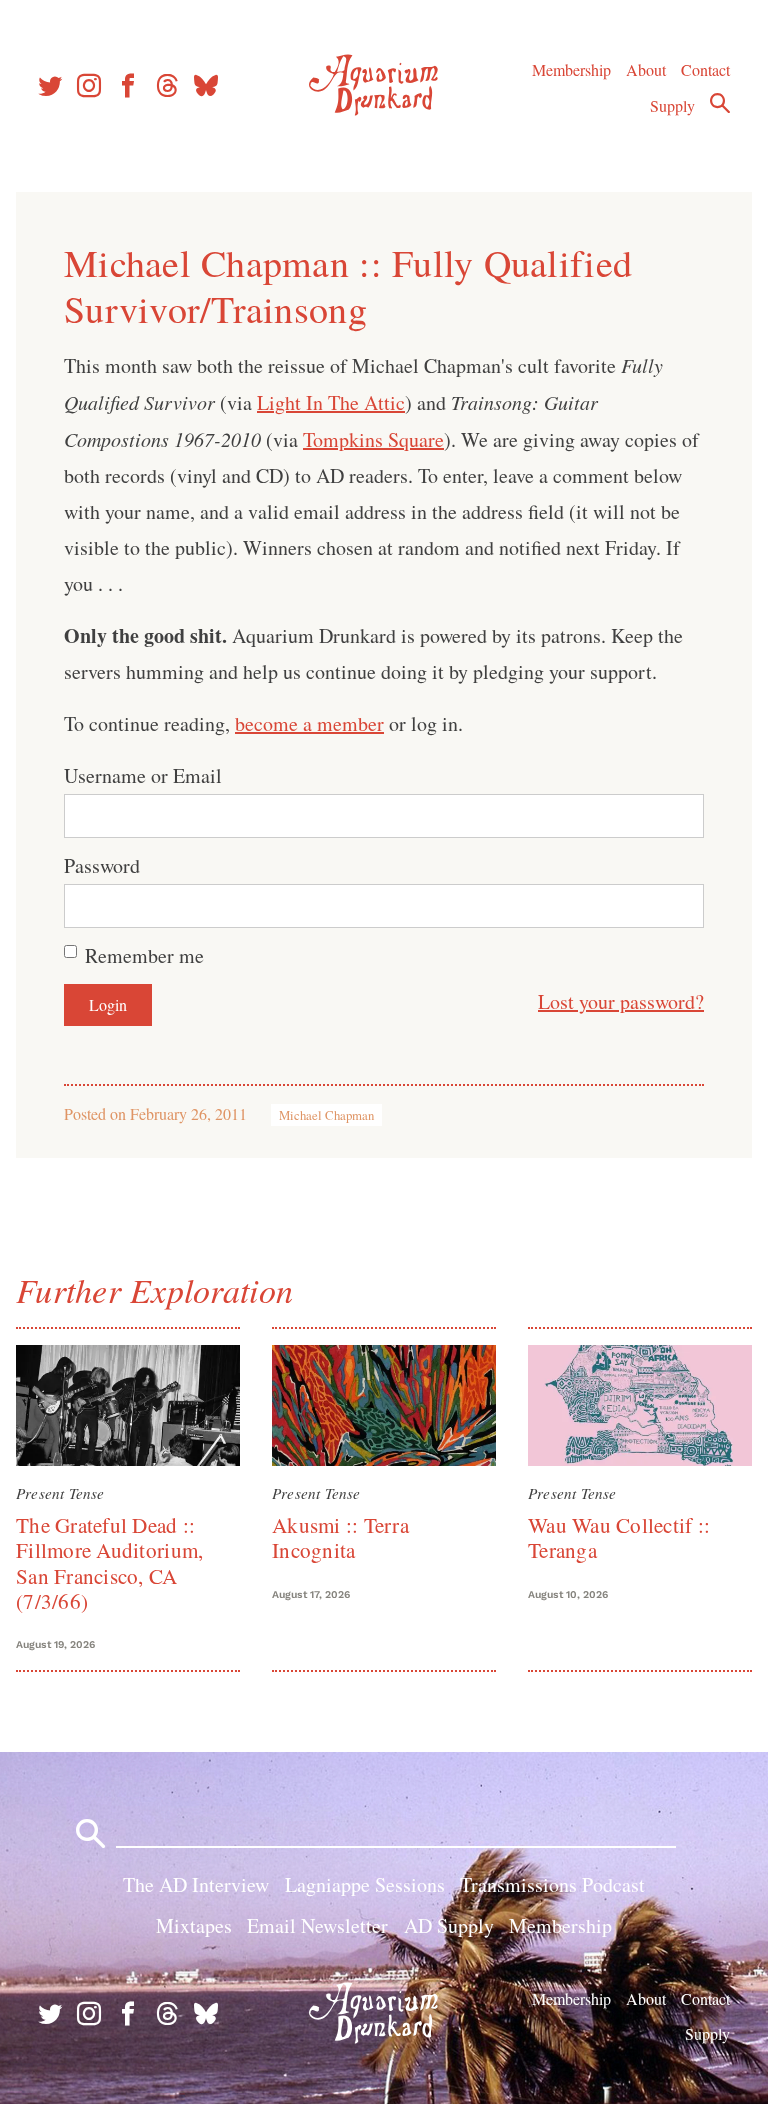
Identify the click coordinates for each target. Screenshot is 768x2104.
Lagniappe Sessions (365, 1884)
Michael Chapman (326, 1115)
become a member (309, 723)
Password (102, 865)
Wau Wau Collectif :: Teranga (619, 1537)
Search (720, 103)
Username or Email (143, 775)
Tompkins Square (373, 439)
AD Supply (449, 1925)
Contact (705, 69)
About (646, 69)
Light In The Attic (331, 402)
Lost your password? (621, 1001)
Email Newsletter (317, 1925)
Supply (672, 105)
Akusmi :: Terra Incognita (340, 1537)
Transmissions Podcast (552, 1884)
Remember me (144, 955)
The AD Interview (196, 1884)
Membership (571, 69)
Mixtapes (194, 1925)
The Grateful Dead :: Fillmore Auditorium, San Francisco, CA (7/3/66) (109, 1563)
